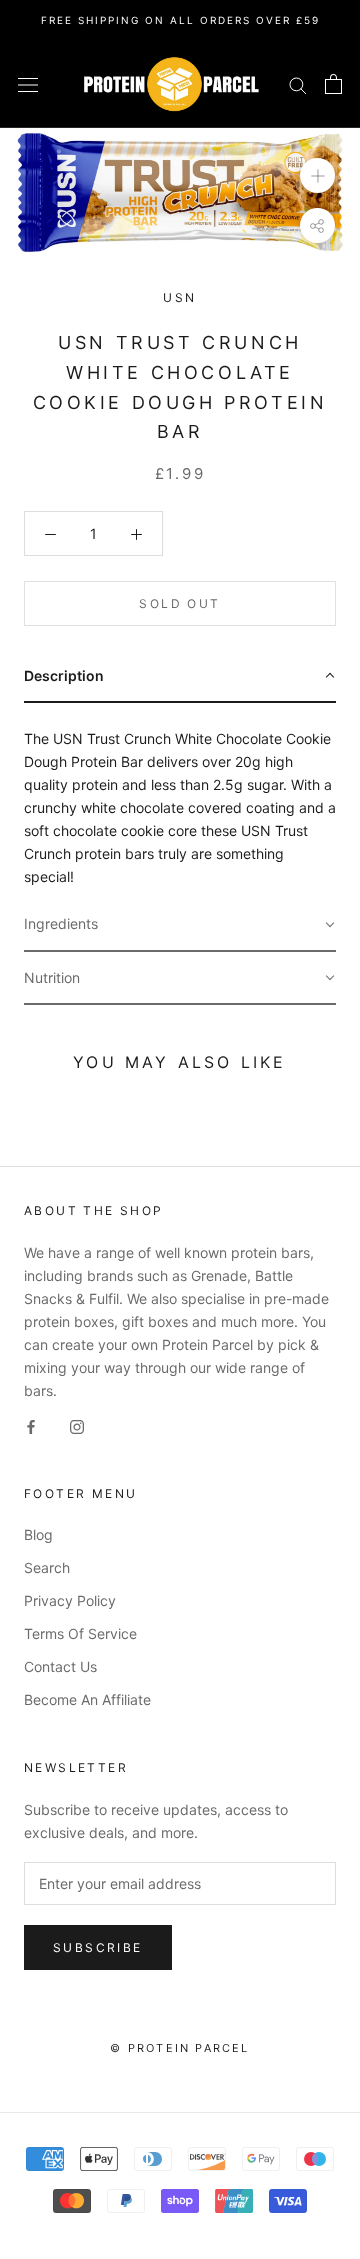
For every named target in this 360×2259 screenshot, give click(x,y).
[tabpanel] (180, 801)
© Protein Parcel (179, 2048)
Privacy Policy (70, 1600)
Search (47, 1567)
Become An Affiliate (87, 1699)
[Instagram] (77, 1424)
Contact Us (60, 1666)
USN (179, 297)
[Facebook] (31, 1424)
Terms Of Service (80, 1633)
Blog (38, 1534)
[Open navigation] (28, 84)
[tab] (180, 676)
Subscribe (98, 1947)
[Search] (298, 84)
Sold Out (179, 603)
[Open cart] (333, 84)
